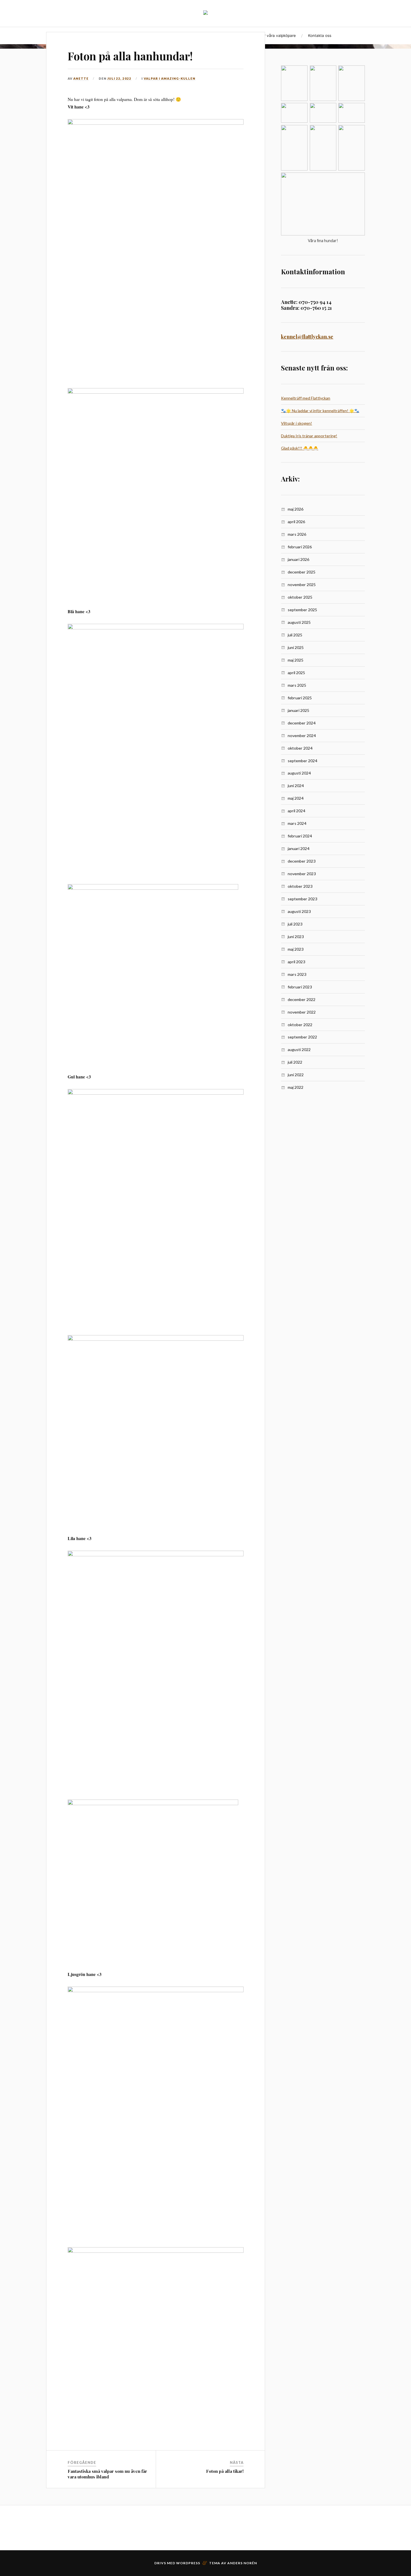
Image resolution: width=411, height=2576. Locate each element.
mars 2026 (297, 534)
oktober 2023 (300, 886)
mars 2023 (297, 974)
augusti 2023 (299, 911)
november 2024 (302, 736)
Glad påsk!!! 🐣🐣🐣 (300, 448)
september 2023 (302, 899)
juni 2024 (296, 786)
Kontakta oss (320, 36)
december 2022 (302, 999)
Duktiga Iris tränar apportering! (309, 436)
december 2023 (302, 861)
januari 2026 (298, 559)
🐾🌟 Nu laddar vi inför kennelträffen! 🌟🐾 (320, 411)
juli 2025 (295, 635)
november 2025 (302, 585)
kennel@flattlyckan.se (307, 337)
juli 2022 (295, 1062)
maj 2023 (296, 949)
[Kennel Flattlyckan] (206, 13)
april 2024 (296, 811)
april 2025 (296, 673)
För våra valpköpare (278, 36)
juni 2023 (296, 937)
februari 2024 (300, 836)
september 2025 (302, 610)
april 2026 (296, 522)
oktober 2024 (300, 748)
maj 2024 (296, 798)
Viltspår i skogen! (297, 423)
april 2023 (296, 962)
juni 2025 (296, 647)
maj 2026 (296, 509)
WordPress (188, 2563)
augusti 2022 (299, 1049)
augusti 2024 (299, 773)
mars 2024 (297, 823)
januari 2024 (298, 848)
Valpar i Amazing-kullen (170, 78)
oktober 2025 (300, 597)
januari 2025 (298, 710)
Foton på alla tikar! (225, 2471)
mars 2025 (297, 685)
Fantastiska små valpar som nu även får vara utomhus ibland (107, 2474)
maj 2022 (296, 1087)
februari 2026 (300, 547)
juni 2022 (296, 1075)
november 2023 (302, 874)
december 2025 (302, 572)
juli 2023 (295, 924)
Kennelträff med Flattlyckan (306, 398)
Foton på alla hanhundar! (130, 56)
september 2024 (302, 761)
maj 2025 (296, 660)
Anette (81, 78)
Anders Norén (242, 2563)
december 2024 (302, 723)
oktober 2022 (300, 1025)
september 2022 (302, 1037)
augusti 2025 (299, 622)
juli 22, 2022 (119, 78)
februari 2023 (300, 987)
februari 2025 (300, 698)
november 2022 (302, 1012)
